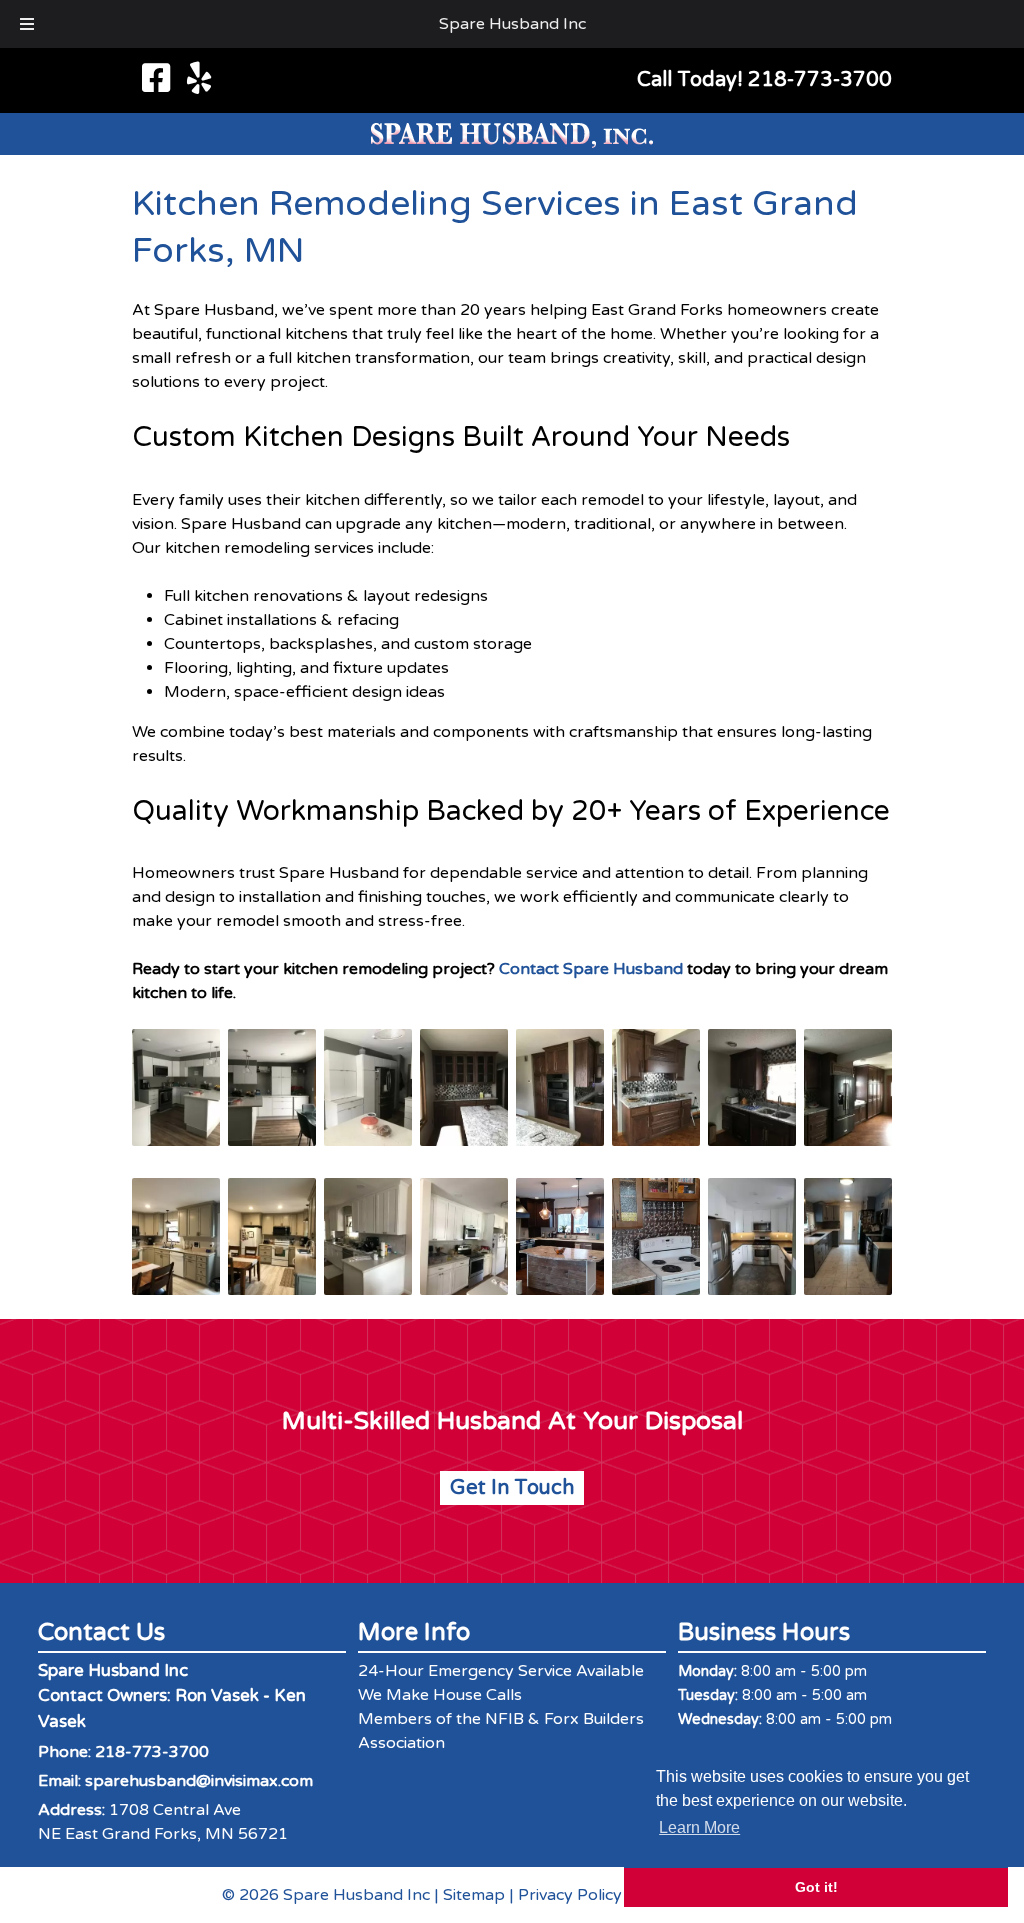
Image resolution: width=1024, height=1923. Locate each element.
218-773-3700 (152, 1752)
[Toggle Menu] (27, 24)
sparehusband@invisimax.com (199, 1781)
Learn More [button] (699, 1827)
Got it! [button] (816, 1887)
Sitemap (474, 1895)
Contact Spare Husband (591, 969)
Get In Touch (512, 1488)
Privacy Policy (570, 1895)
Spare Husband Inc (512, 24)
